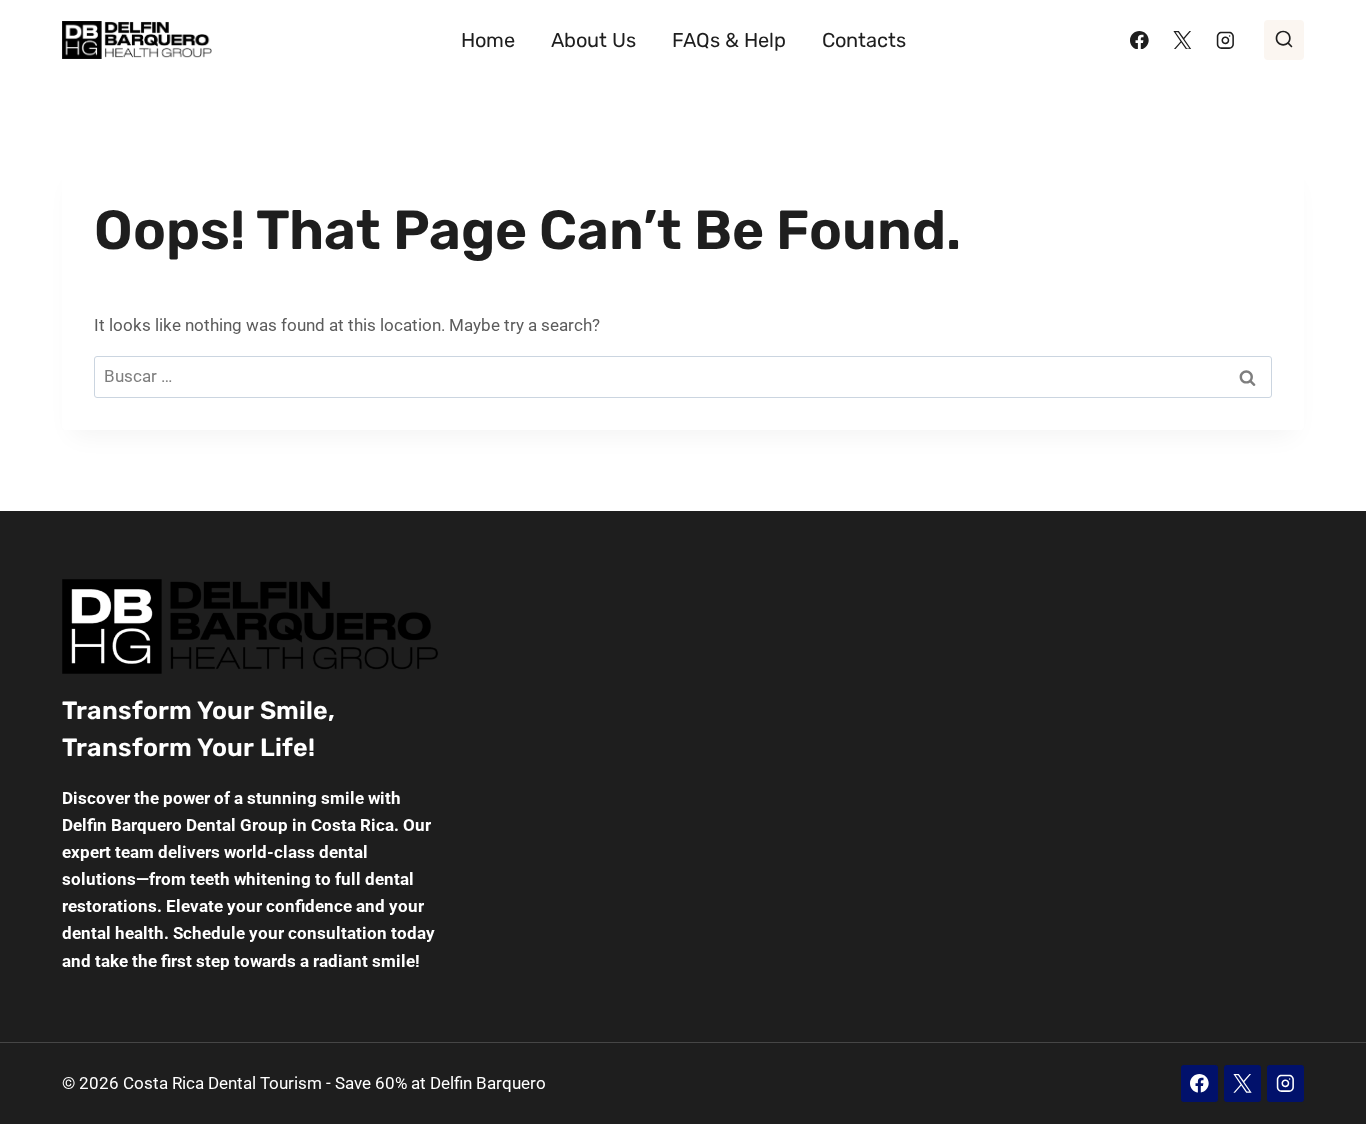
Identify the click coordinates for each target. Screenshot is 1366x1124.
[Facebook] (1139, 39)
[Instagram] (1225, 39)
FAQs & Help (729, 40)
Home (488, 40)
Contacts (864, 40)
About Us (593, 40)
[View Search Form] (1284, 40)
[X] (1182, 39)
